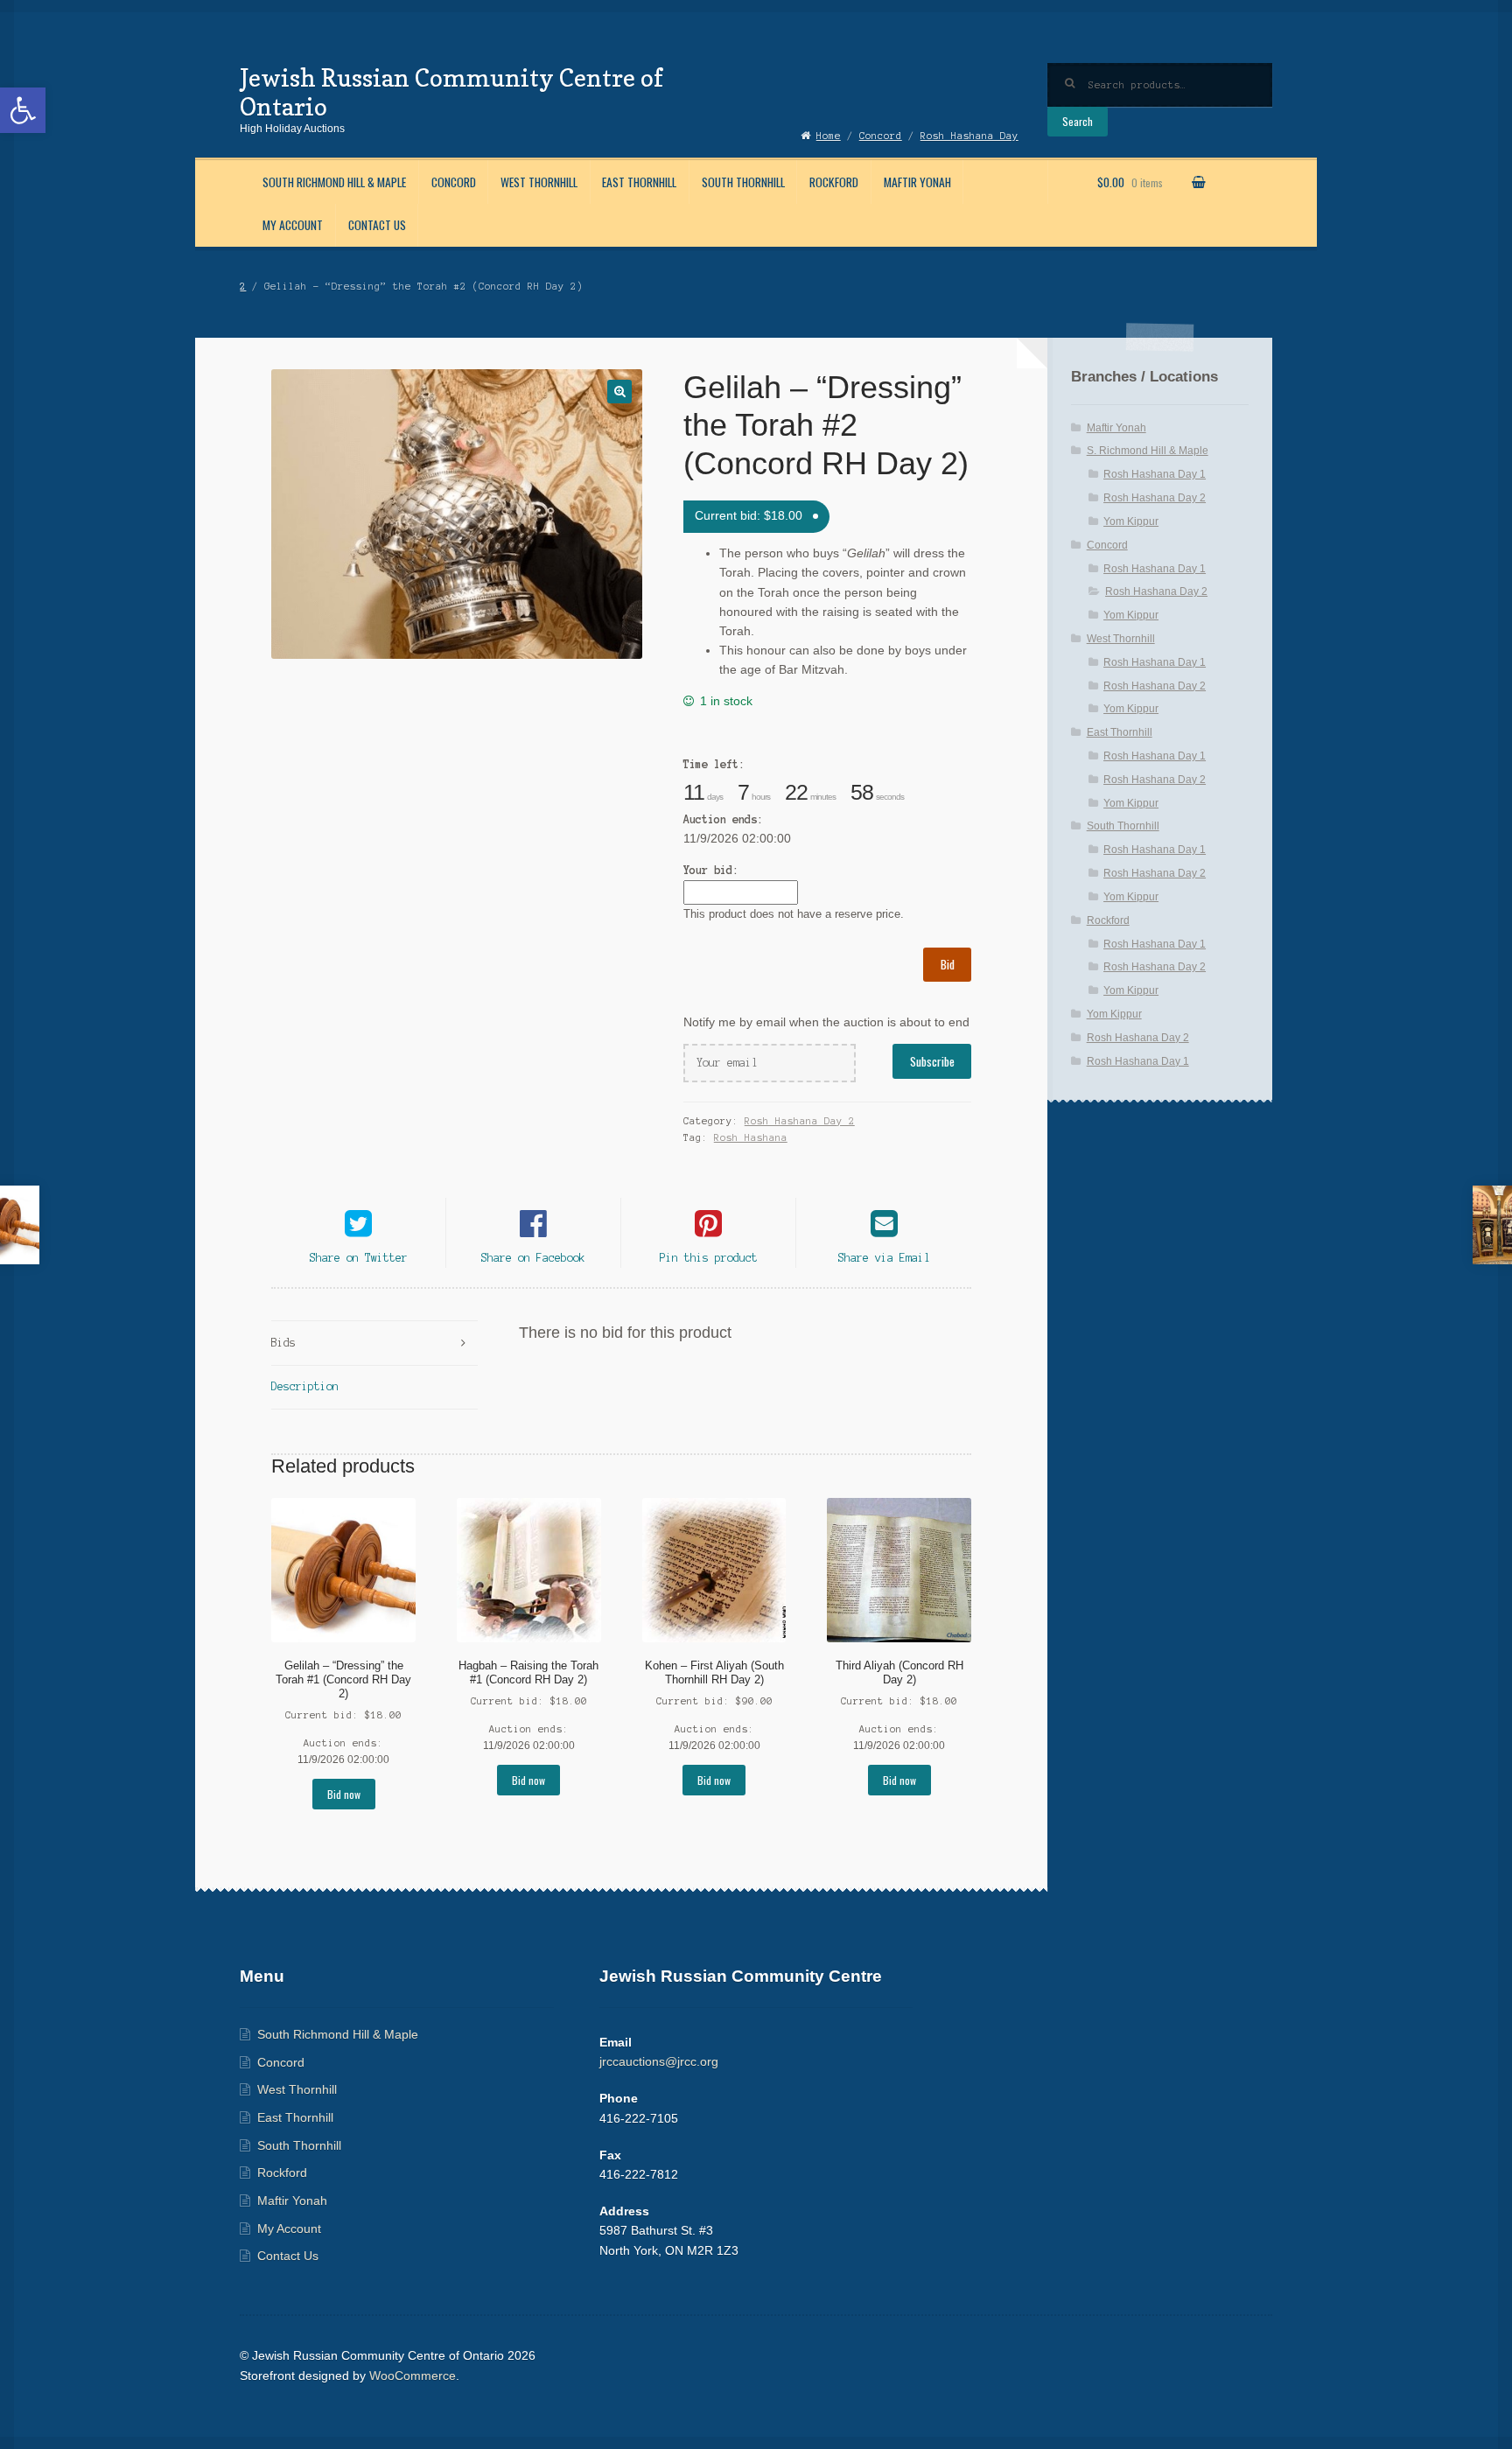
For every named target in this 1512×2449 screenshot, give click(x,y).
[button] (23, 110)
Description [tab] (305, 1386)
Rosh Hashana (751, 1137)
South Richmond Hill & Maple (334, 182)
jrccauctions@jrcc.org (659, 2062)
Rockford (834, 182)
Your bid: (711, 870)
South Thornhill (743, 182)
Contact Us (377, 225)
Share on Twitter (359, 1258)
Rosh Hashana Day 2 (800, 1121)
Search (1078, 121)
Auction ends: (723, 819)
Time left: (714, 764)
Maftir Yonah (917, 182)
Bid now (344, 1794)
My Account (293, 225)
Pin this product (709, 1258)
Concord (454, 182)
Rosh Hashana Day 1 (1155, 474)
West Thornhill (539, 182)
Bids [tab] (283, 1343)
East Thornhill (639, 182)
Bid (948, 964)
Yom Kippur (1131, 521)
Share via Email (884, 1258)
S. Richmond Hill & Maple (1148, 451)
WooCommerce (413, 2376)
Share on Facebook (533, 1258)
